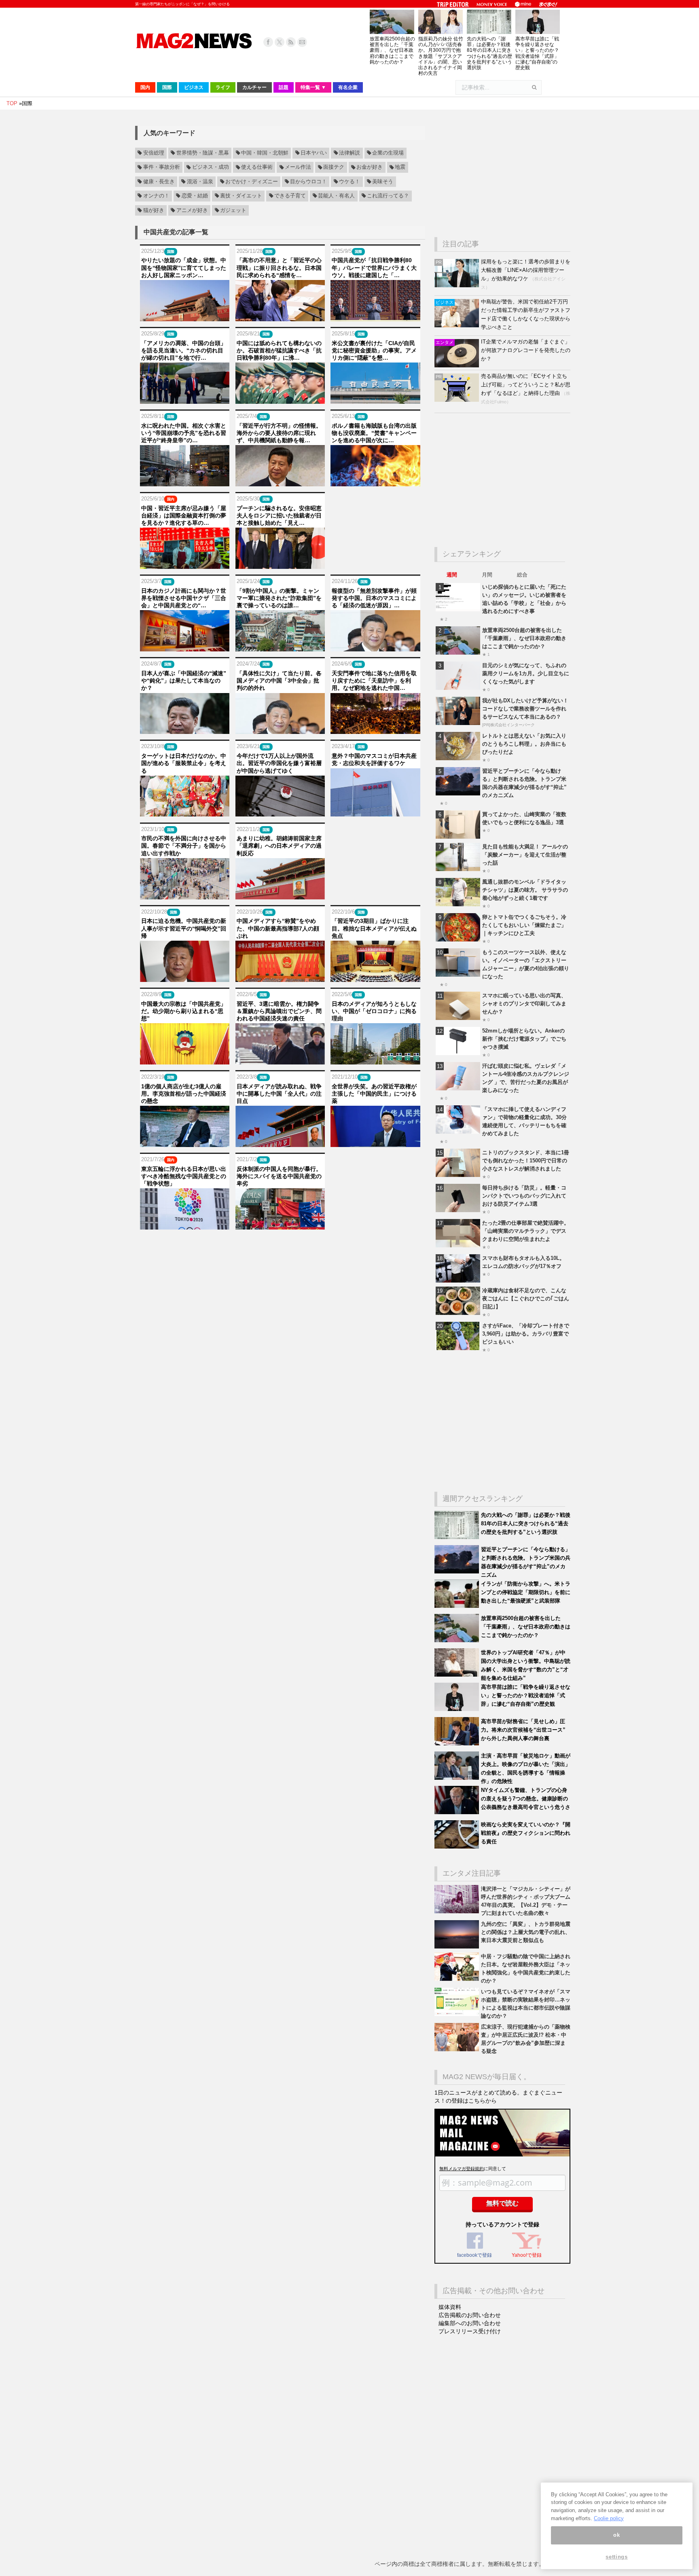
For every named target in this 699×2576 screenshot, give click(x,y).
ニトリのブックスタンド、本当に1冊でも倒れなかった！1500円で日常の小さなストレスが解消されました (526, 1161)
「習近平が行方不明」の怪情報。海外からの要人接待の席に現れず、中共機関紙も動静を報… (279, 433)
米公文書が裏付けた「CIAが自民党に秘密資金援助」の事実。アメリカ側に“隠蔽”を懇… (374, 350)
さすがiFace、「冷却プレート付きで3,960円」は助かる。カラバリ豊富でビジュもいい (526, 1334)
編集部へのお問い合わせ (470, 2323)
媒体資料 (450, 2307)
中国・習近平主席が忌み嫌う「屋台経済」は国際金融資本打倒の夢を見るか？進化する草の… (184, 515)
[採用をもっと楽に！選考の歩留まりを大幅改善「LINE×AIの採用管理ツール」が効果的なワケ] (458, 285)
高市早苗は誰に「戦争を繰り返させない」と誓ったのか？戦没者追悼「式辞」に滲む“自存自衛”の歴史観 (537, 53)
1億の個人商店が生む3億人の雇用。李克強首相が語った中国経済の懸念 (184, 1094)
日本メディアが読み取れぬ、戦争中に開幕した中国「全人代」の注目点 (279, 1094)
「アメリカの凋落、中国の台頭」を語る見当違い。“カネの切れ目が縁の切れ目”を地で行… (184, 350)
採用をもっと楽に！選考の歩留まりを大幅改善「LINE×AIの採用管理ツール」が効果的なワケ (526, 270)
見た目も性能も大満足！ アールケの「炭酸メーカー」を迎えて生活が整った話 (525, 855)
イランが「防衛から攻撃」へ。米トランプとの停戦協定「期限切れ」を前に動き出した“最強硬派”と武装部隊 (526, 1592)
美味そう (383, 182)
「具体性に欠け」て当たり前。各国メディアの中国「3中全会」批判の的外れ (279, 681)
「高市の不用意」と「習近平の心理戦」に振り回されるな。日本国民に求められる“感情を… (279, 267)
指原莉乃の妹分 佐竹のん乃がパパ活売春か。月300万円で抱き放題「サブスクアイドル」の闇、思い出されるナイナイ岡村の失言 (441, 56)
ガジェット (233, 210)
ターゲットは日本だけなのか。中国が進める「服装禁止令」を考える (184, 763)
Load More (280, 1245)
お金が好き (370, 167)
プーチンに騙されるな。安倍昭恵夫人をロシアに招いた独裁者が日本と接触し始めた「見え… (279, 515)
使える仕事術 (257, 167)
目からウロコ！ (308, 182)
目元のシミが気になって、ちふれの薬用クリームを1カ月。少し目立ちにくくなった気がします (526, 673)
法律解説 (349, 153)
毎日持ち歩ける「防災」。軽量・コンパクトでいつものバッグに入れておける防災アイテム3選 (524, 1196)
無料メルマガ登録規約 (462, 2169)
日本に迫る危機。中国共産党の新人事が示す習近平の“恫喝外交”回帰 (184, 928)
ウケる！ (349, 182)
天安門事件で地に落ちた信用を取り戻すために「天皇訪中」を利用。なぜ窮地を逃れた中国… (374, 681)
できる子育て (290, 196)
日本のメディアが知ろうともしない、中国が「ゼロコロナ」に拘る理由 (374, 1011)
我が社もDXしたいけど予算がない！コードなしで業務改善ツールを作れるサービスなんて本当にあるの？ (525, 709)
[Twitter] (280, 42)
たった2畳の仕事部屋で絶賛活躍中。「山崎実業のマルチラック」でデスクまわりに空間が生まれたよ (526, 1231)
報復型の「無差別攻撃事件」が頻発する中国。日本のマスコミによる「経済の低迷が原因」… (374, 598)
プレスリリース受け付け (470, 2331)
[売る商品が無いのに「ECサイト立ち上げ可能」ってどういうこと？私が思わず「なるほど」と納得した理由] (458, 400)
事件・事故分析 (162, 167)
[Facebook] (268, 42)
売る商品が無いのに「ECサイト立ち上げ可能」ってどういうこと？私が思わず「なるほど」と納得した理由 (526, 385)
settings (616, 2557)
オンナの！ (156, 196)
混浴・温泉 (200, 182)
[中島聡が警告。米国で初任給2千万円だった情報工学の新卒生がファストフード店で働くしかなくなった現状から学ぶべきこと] (458, 325)
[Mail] (302, 42)
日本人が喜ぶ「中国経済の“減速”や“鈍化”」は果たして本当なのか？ (184, 681)
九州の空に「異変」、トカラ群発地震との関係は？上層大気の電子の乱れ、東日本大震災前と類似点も (526, 1932)
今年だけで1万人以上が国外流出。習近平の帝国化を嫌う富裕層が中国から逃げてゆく (279, 763)
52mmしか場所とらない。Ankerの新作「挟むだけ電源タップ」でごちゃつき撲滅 (524, 1039)
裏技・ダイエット (241, 196)
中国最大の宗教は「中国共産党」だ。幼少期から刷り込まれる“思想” (184, 1011)
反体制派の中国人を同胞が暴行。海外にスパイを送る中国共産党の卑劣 (279, 1176)
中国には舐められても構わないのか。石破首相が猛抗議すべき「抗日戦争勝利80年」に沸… (279, 350)
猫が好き (154, 210)
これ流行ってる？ (388, 196)
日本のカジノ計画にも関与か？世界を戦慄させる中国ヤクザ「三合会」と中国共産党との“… (184, 598)
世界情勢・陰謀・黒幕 (203, 153)
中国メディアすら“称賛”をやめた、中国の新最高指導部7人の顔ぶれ (278, 928)
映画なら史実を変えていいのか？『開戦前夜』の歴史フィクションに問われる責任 (526, 1833)
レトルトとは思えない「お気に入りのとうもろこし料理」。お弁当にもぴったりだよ (524, 744)
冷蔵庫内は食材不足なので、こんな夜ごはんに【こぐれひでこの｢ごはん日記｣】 (526, 1299)
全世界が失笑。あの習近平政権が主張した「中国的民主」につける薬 (374, 1094)
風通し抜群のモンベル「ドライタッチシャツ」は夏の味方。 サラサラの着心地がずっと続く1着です (525, 890)
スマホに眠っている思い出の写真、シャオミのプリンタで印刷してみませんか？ (524, 1004)
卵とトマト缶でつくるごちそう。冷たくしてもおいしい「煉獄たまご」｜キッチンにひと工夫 (524, 925)
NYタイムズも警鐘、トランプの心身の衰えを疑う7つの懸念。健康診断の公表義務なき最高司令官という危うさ (526, 1799)
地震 (400, 167)
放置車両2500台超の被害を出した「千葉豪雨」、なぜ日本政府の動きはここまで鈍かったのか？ (392, 50)
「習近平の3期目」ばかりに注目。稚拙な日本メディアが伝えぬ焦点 (374, 928)
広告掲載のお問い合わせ (470, 2315)
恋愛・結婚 (195, 196)
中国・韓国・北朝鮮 (265, 153)
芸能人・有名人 (336, 196)
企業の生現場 (388, 153)
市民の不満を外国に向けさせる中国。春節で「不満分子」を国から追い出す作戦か (184, 846)
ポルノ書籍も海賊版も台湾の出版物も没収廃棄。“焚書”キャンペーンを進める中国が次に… (374, 433)
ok (616, 2535)
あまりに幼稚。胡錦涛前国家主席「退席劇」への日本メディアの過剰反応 (279, 846)
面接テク (334, 167)
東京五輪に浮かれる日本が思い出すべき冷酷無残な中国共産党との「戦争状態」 (184, 1176)
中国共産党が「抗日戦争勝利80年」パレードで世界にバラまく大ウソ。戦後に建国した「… (374, 267)
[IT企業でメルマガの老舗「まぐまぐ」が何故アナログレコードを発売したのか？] (458, 366)
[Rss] (291, 42)
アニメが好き (192, 210)
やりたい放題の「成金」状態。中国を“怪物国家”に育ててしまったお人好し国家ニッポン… (184, 267)
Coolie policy (609, 2518)
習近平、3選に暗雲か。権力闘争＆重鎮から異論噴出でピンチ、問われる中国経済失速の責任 (279, 1011)
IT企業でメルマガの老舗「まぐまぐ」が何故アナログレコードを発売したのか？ (526, 350)
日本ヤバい (314, 153)
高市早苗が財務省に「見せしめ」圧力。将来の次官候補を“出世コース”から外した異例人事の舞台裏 (523, 1730)
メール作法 (298, 167)
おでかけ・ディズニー (252, 182)
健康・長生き (159, 182)
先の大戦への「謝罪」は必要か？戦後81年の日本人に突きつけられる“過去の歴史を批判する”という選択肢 (489, 53)
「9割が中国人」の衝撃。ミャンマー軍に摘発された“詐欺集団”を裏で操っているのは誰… (279, 598)
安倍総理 (154, 153)
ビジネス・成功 (211, 167)
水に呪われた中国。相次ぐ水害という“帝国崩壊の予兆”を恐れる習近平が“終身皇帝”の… (184, 433)
